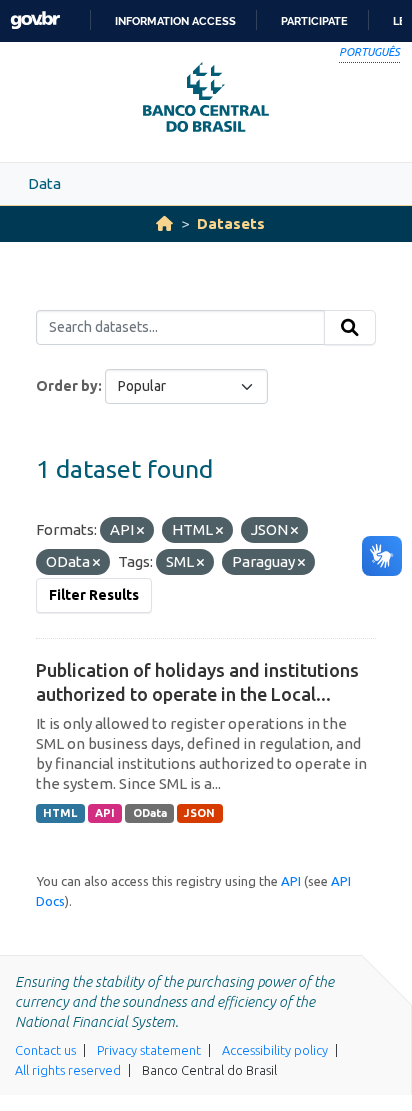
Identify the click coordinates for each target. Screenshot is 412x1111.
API (105, 813)
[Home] (164, 223)
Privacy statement (149, 1050)
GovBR (35, 20)
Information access (175, 21)
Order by (67, 386)
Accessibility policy (275, 1050)
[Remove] (140, 531)
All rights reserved (68, 1070)
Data (44, 183)
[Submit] (350, 328)
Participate (314, 21)
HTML (60, 813)
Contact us (45, 1050)
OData (150, 813)
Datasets (231, 223)
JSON (199, 813)
